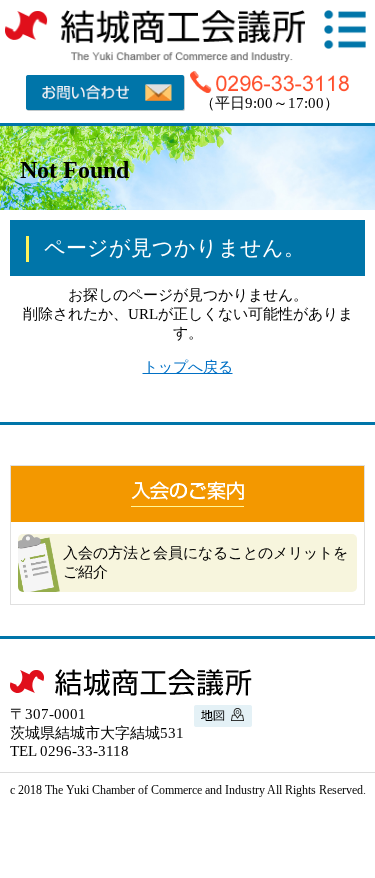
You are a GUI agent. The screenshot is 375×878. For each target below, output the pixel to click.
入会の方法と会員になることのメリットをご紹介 (205, 562)
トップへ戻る (188, 367)
